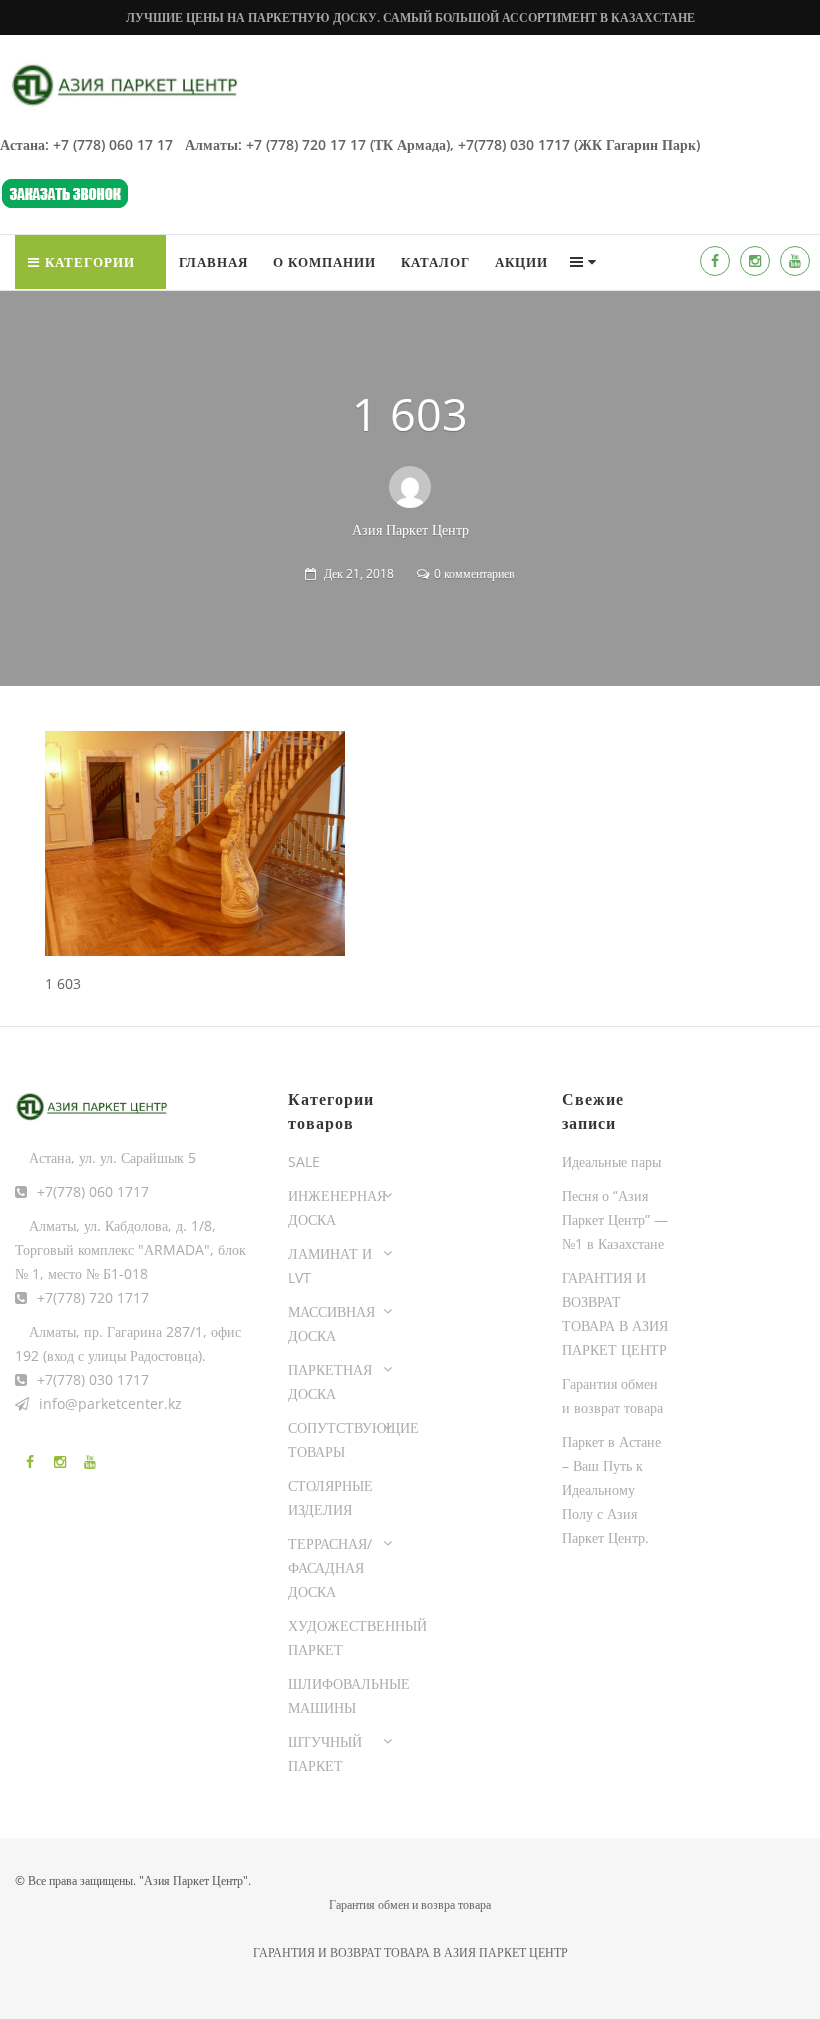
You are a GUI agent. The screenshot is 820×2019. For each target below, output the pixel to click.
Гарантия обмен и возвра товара (410, 1904)
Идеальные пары (611, 1161)
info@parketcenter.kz (110, 1403)
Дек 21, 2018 (359, 573)
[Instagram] (755, 261)
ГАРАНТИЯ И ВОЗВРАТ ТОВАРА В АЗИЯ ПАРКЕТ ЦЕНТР (410, 1952)
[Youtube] (795, 261)
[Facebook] (715, 261)
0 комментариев (474, 573)
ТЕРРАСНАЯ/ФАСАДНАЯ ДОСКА (330, 1567)
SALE (304, 1161)
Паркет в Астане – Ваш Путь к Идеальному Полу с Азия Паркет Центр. (611, 1489)
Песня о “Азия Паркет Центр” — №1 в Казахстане (615, 1219)
